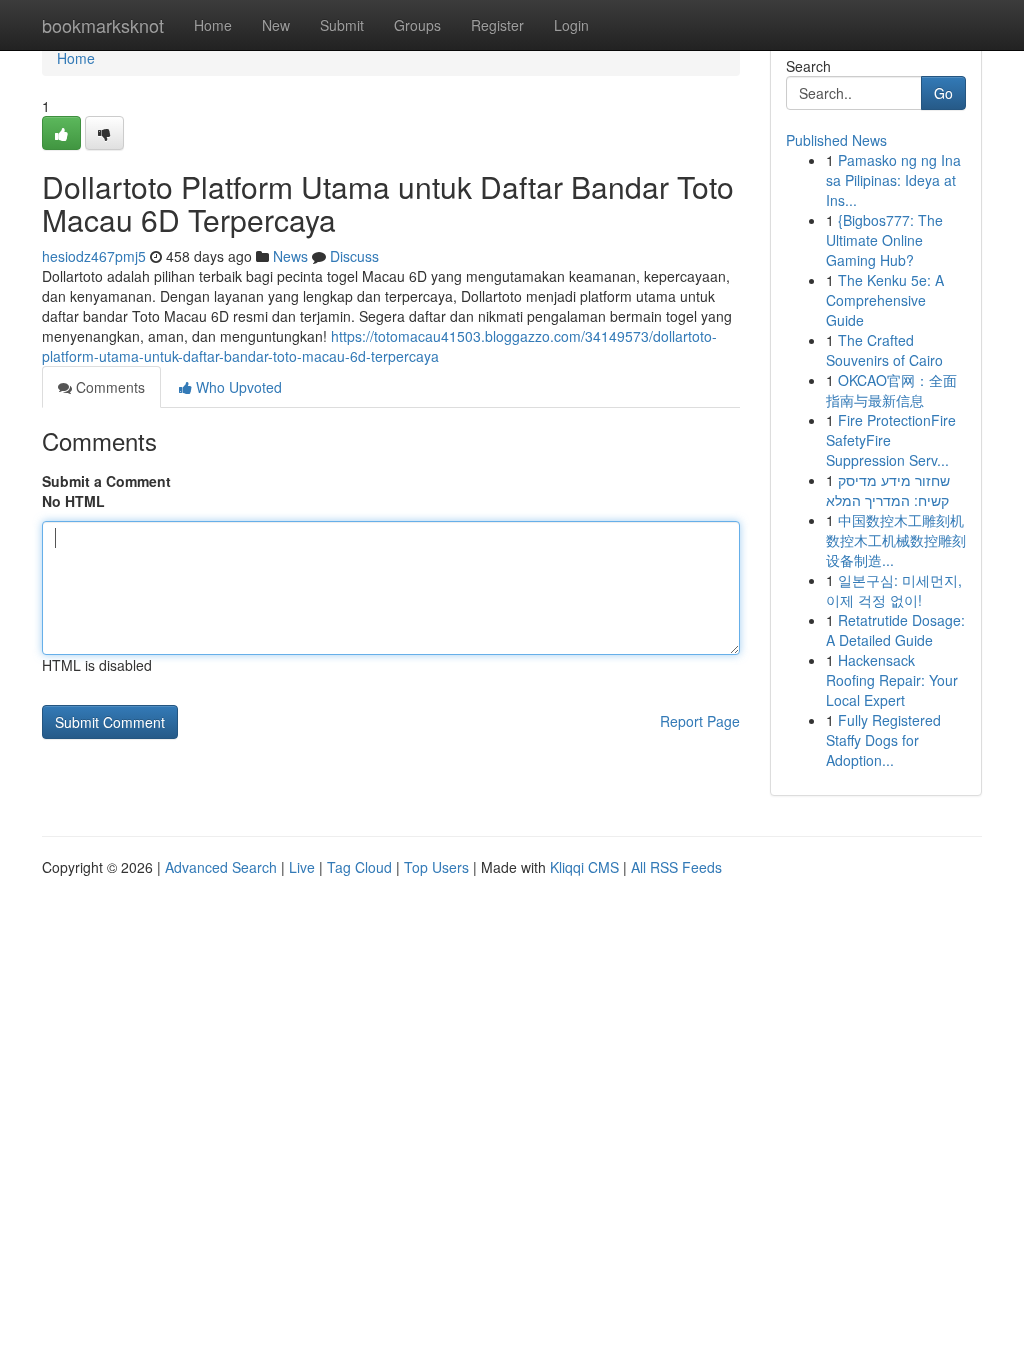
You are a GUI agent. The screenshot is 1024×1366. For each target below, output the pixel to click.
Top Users (436, 867)
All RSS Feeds (676, 867)
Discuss (354, 256)
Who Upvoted (237, 387)
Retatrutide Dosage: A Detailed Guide (895, 630)
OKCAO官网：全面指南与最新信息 (891, 390)
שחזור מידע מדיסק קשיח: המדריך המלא (888, 490)
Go (943, 93)
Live (302, 867)
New (276, 25)
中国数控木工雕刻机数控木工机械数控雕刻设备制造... (896, 540)
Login (571, 25)
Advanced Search (221, 867)
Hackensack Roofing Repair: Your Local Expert (892, 680)
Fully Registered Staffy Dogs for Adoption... (883, 740)
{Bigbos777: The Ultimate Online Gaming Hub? (884, 240)
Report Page (700, 721)
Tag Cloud (359, 867)
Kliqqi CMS (584, 867)
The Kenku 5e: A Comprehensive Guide (885, 300)
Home (213, 25)
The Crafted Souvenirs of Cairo (884, 350)
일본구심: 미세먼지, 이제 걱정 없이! (894, 590)
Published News (836, 140)
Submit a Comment (106, 481)
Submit (342, 25)
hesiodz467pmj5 (94, 256)
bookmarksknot (103, 25)
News (290, 256)
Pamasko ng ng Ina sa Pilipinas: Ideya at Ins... (893, 180)
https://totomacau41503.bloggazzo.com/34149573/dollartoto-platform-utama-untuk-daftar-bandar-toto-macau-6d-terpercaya (379, 346)
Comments (108, 387)
